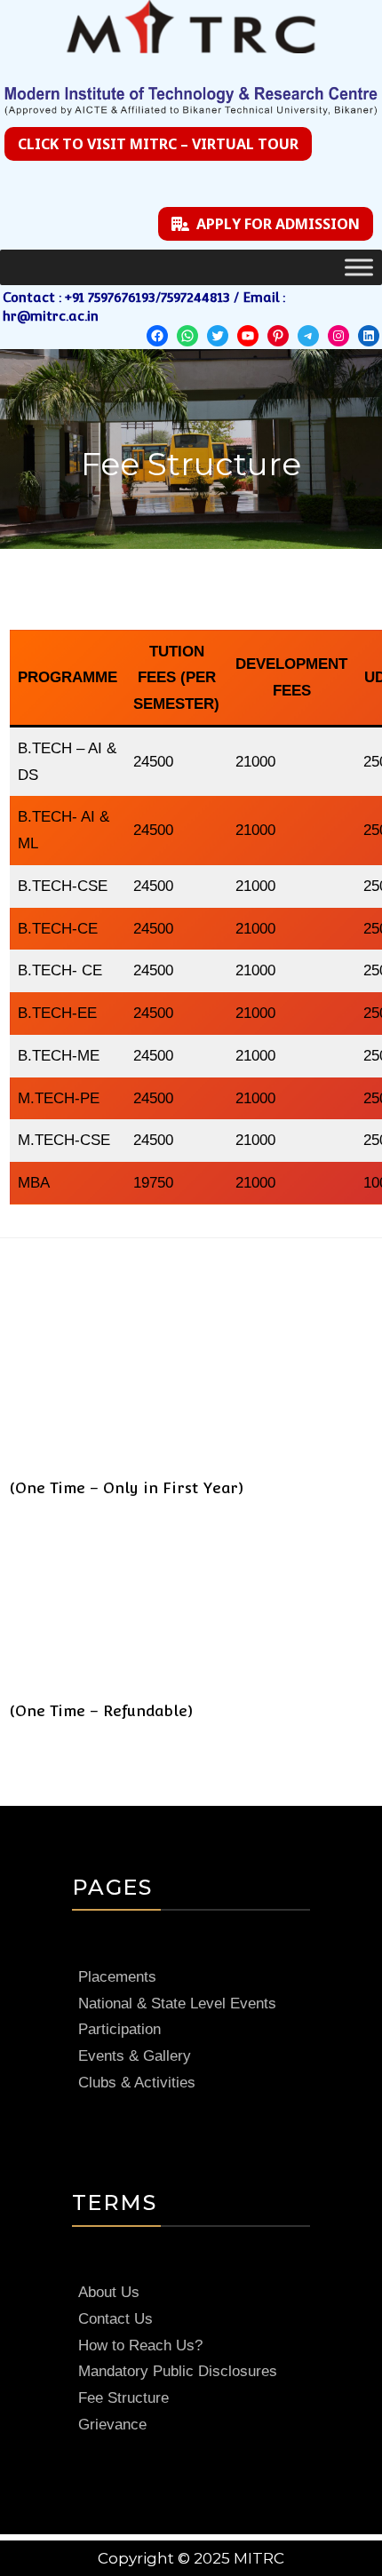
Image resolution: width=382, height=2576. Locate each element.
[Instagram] (338, 336)
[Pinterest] (278, 336)
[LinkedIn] (369, 336)
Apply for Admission (278, 224)
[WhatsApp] (187, 336)
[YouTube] (248, 336)
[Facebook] (157, 336)
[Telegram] (308, 336)
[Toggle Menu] (359, 268)
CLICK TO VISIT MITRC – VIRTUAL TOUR (158, 144)
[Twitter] (218, 336)
